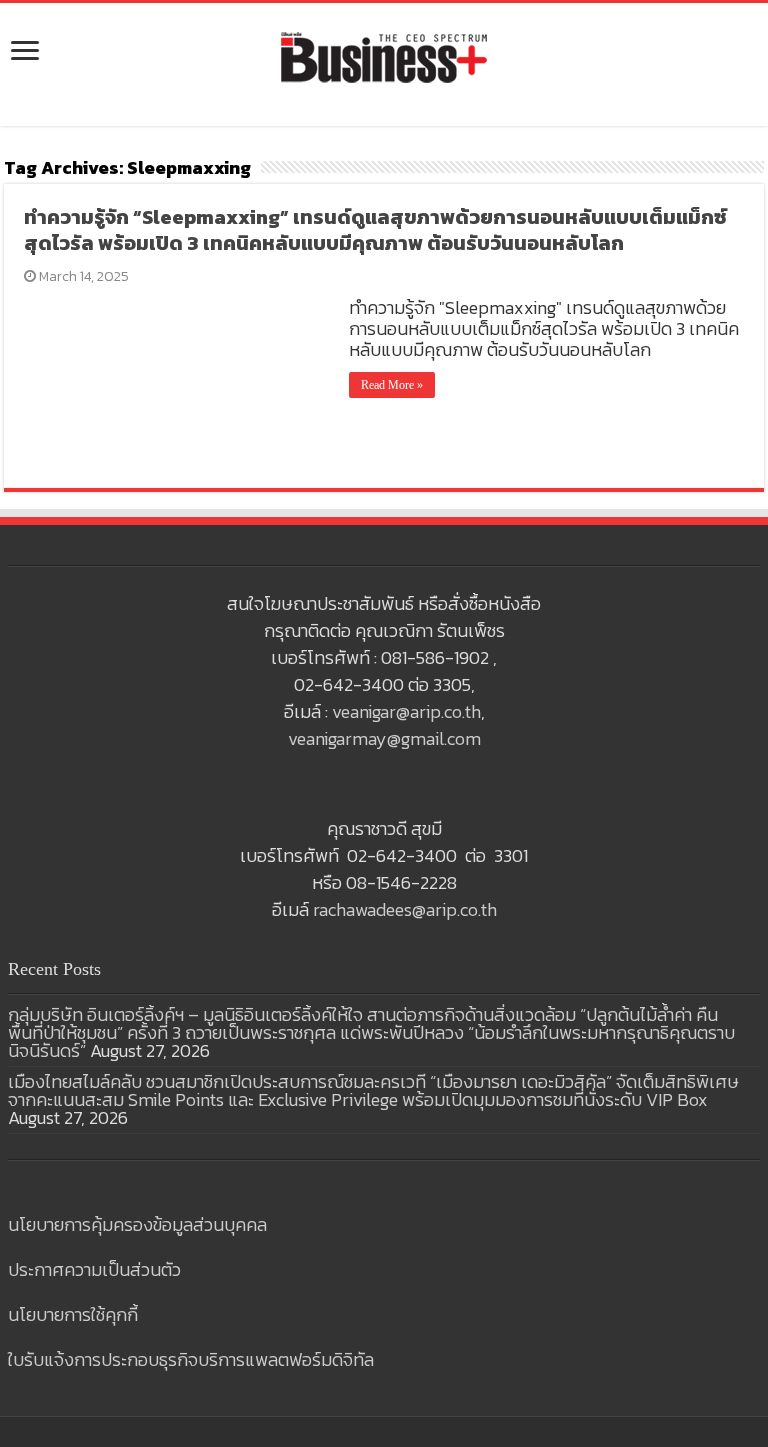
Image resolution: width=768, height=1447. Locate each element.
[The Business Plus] (384, 56)
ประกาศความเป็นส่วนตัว (94, 1269)
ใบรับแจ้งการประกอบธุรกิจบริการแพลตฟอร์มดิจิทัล (191, 1359)
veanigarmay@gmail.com (384, 738)
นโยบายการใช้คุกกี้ (73, 1314)
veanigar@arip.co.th (406, 711)
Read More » (392, 385)
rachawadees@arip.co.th (405, 909)
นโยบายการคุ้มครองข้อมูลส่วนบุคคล (137, 1224)
